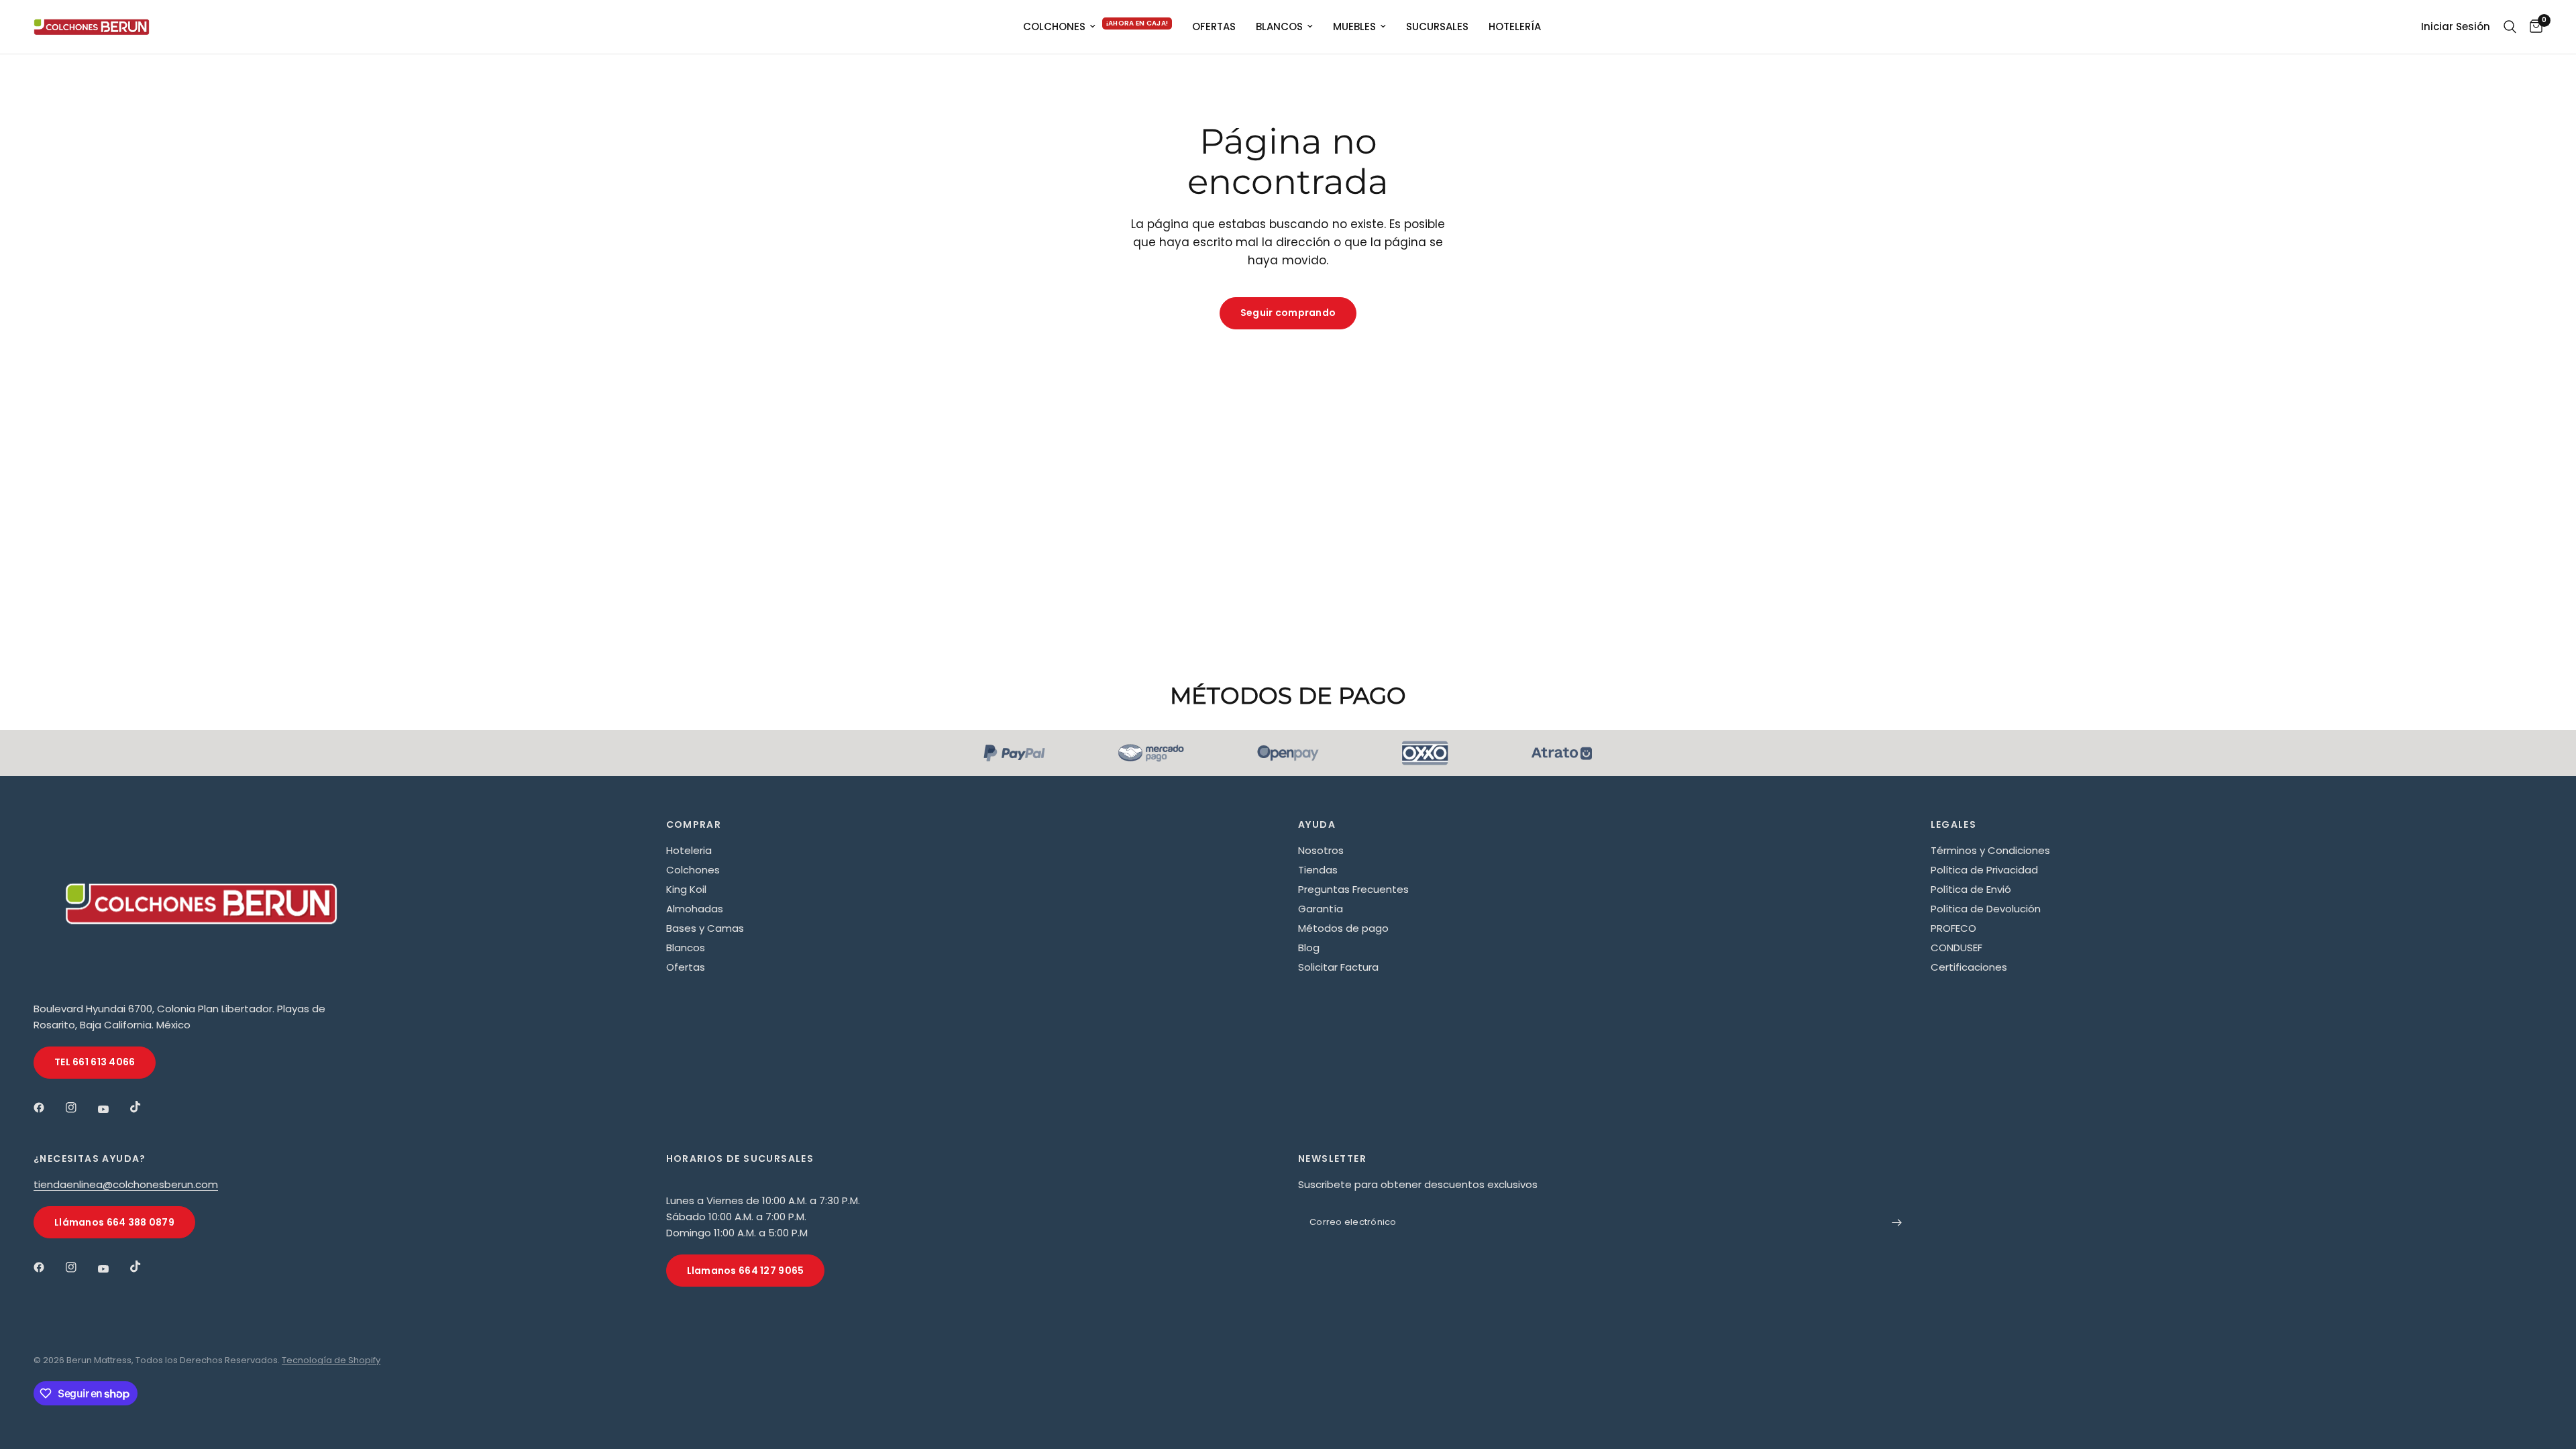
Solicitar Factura (1338, 967)
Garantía (1321, 909)
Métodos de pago (1343, 928)
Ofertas (686, 967)
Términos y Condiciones (1990, 850)
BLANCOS (1279, 26)
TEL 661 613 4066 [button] (95, 1062)
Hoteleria (689, 850)
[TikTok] (145, 1107)
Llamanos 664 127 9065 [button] (746, 1271)
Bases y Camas (705, 928)
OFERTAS (1214, 26)
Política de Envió (1971, 889)
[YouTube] (113, 1109)
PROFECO (1953, 928)
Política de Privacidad (1984, 870)
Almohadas (695, 909)
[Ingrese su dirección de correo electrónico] (1897, 1222)
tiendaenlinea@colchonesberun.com (126, 1184)
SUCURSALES (1437, 26)
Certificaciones (1969, 967)
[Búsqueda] (2510, 27)
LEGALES (1954, 824)
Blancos (686, 948)
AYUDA (1317, 824)
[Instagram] (80, 1108)
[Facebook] (48, 1108)
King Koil (686, 889)
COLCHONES (1054, 26)
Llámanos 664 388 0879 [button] (114, 1222)
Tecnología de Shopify (331, 1360)
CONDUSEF (1956, 948)
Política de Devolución (1986, 909)
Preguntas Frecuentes (1353, 889)
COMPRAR (694, 824)
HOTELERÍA (1515, 26)
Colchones (693, 870)
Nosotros (1321, 850)
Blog (1309, 948)
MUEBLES (1354, 26)
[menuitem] (1098, 27)
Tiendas (1318, 870)
